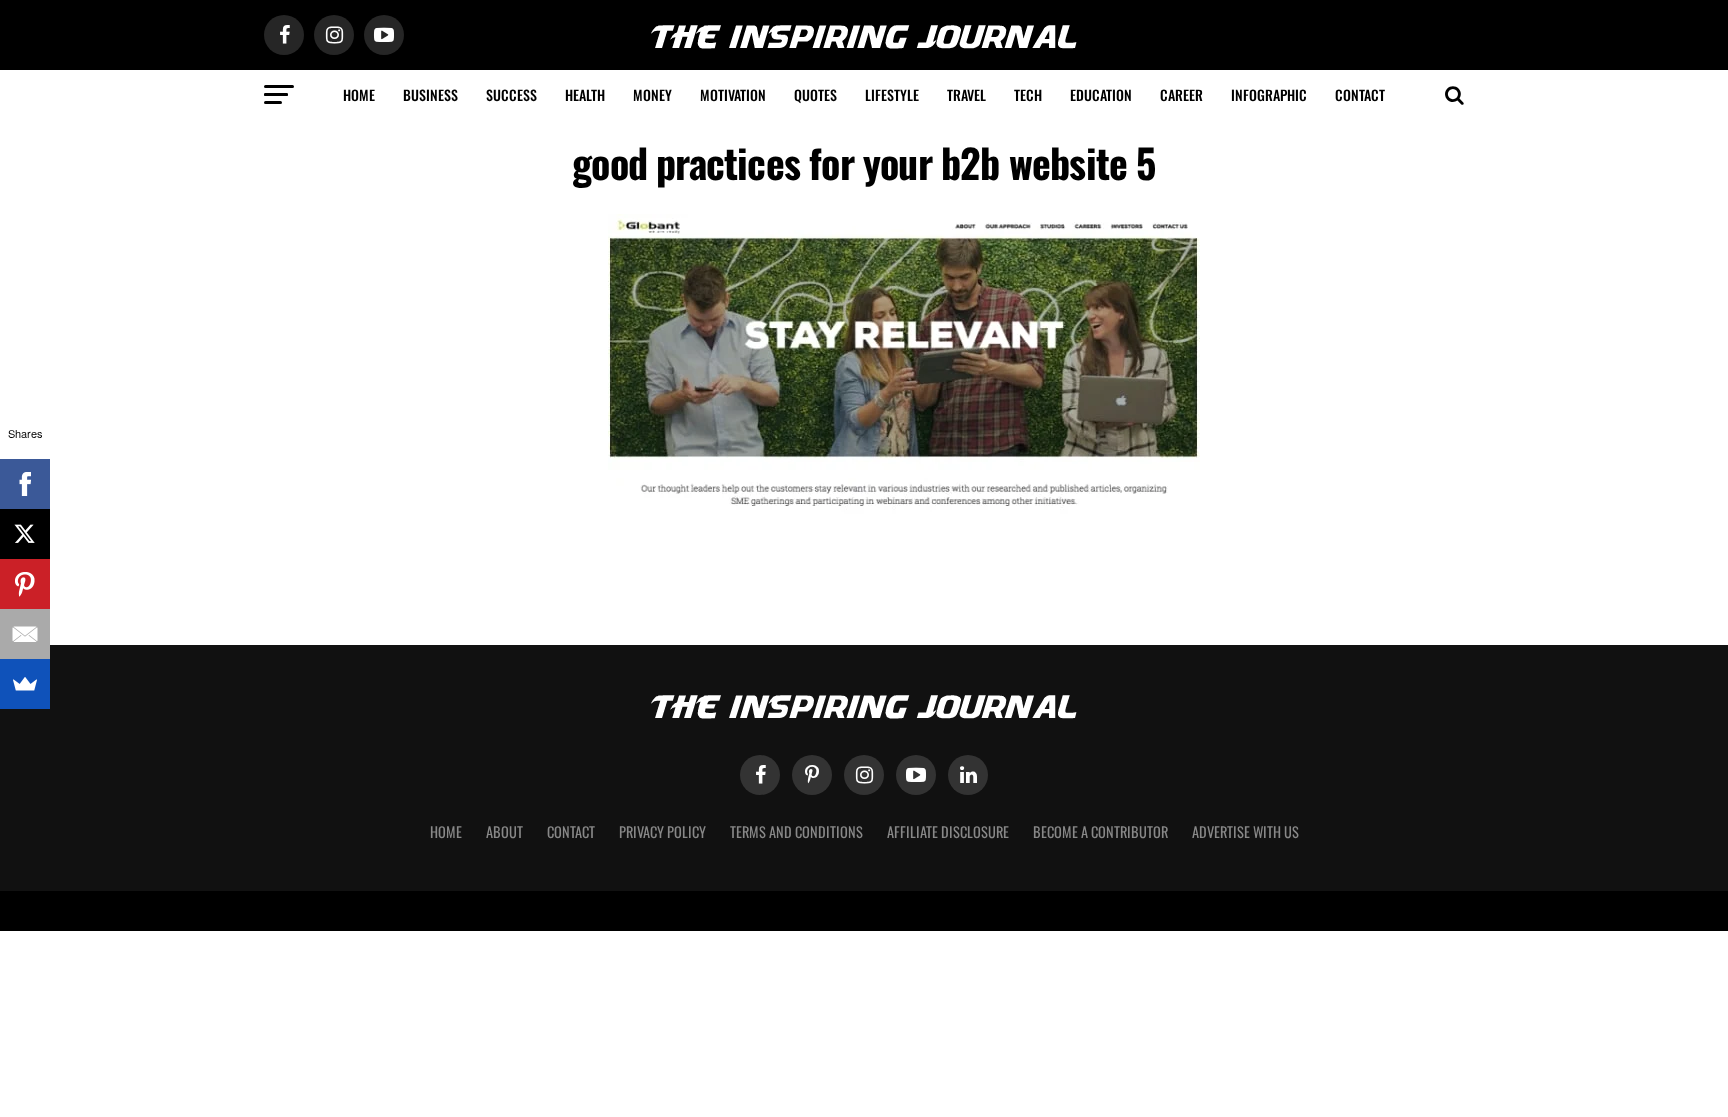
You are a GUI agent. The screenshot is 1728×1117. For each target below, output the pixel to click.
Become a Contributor (1100, 831)
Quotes (815, 94)
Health (585, 94)
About (504, 831)
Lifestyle (892, 94)
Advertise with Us (1245, 831)
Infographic (1269, 94)
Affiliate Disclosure (948, 831)
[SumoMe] (25, 684)
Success (511, 94)
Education (1101, 94)
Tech (1028, 94)
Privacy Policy (662, 831)
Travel (966, 94)
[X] (25, 534)
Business (430, 94)
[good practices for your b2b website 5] (904, 511)
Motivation (733, 94)
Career (1181, 94)
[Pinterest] (25, 584)
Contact (1360, 94)
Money (652, 94)
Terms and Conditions (796, 831)
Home (359, 94)
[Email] (25, 634)
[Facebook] (25, 484)
